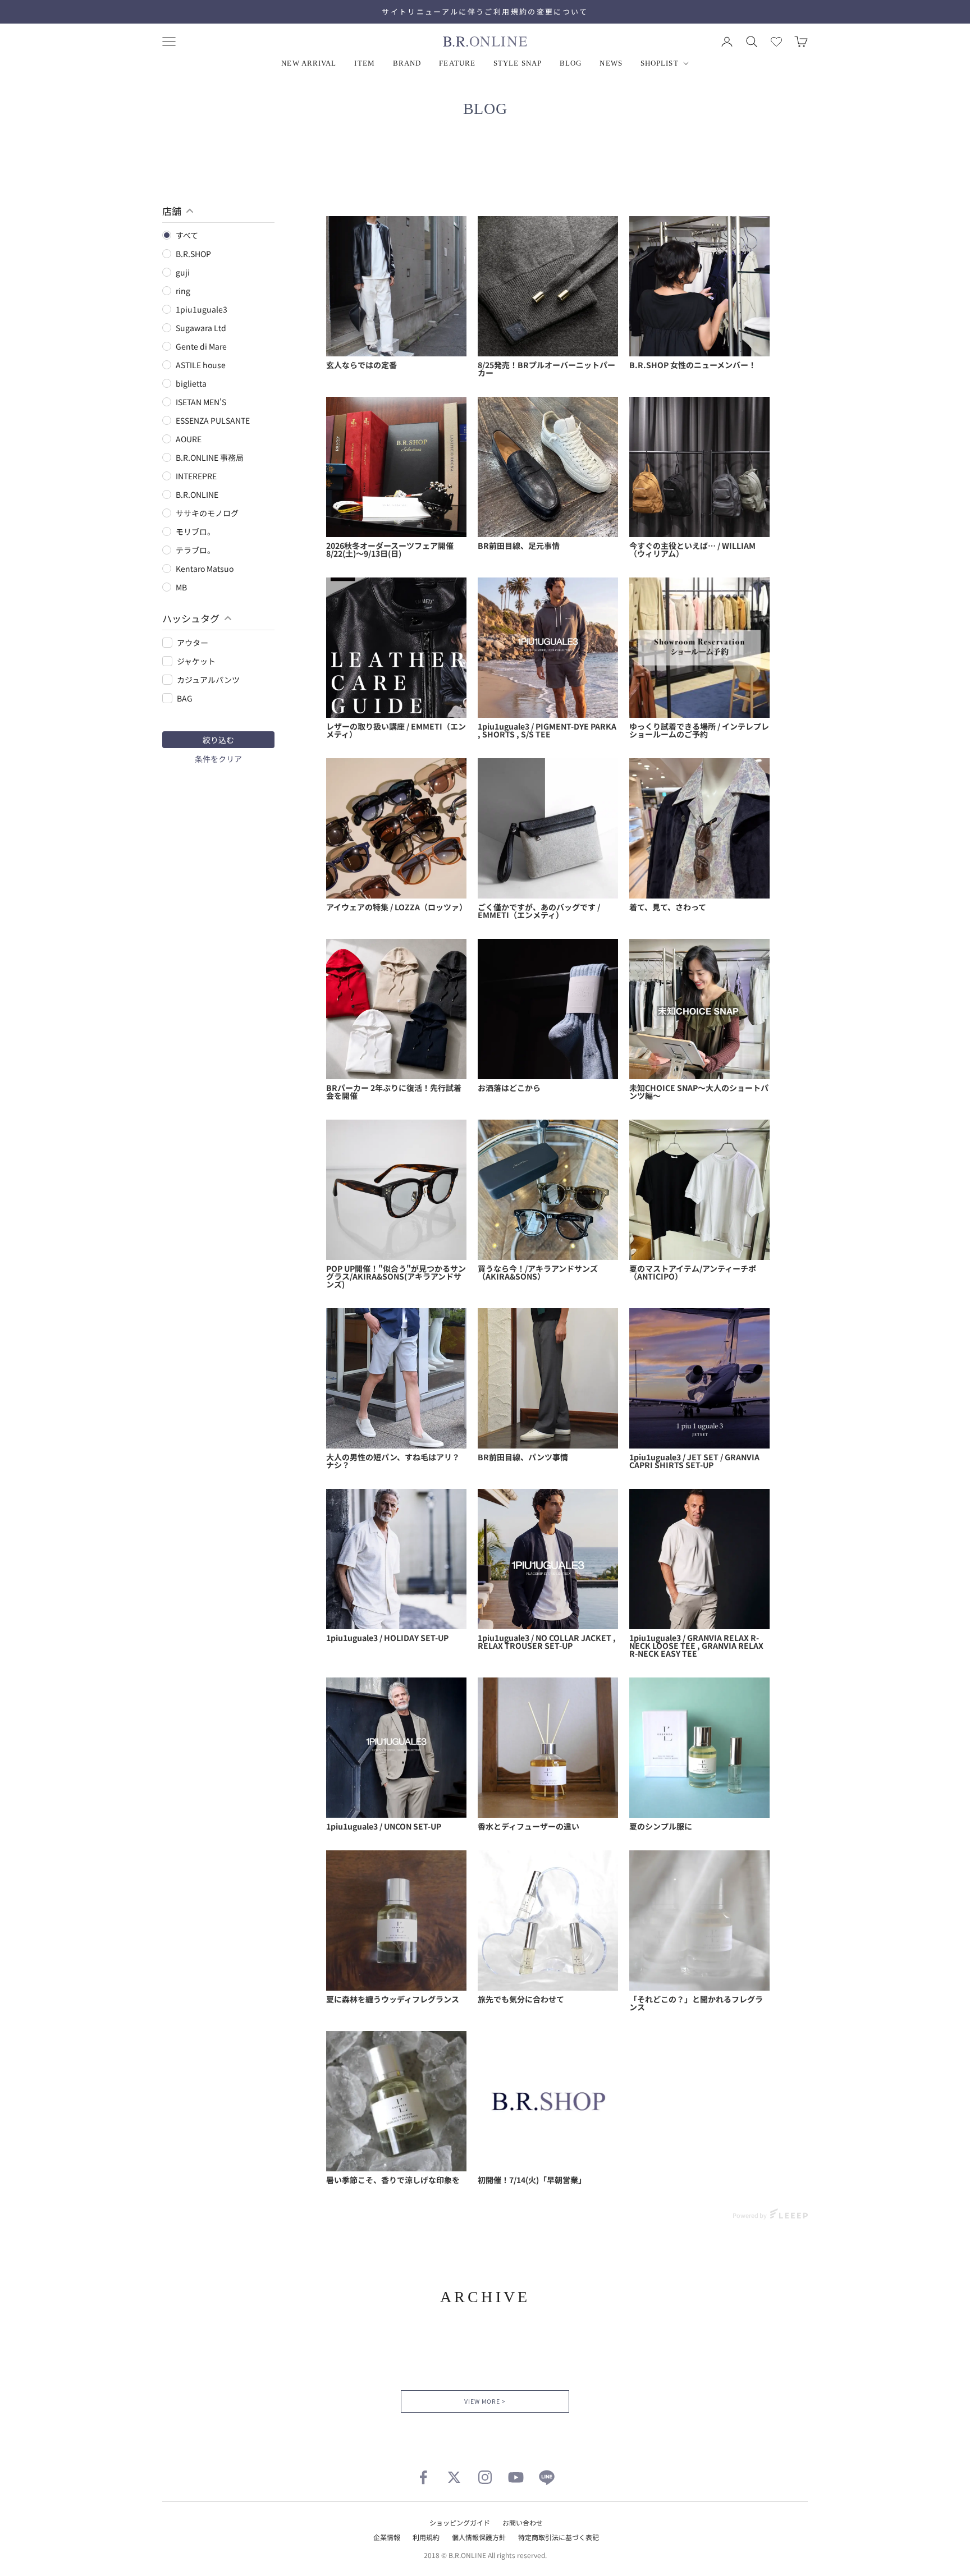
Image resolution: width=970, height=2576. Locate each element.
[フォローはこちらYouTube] (516, 2477)
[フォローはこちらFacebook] (423, 2477)
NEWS (611, 63)
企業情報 (387, 2537)
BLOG (571, 63)
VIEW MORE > (485, 2401)
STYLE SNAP (518, 63)
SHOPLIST (660, 63)
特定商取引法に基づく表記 (559, 2537)
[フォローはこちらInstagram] (485, 2477)
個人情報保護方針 (479, 2537)
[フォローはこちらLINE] (547, 2477)
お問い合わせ (523, 2522)
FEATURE (457, 63)
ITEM (364, 63)
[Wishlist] (776, 42)
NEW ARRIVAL (309, 63)
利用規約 (426, 2537)
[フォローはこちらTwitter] (454, 2477)
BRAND (407, 63)
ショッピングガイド (460, 2522)
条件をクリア (218, 759)
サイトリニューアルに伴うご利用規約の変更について (485, 12)
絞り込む (218, 740)
